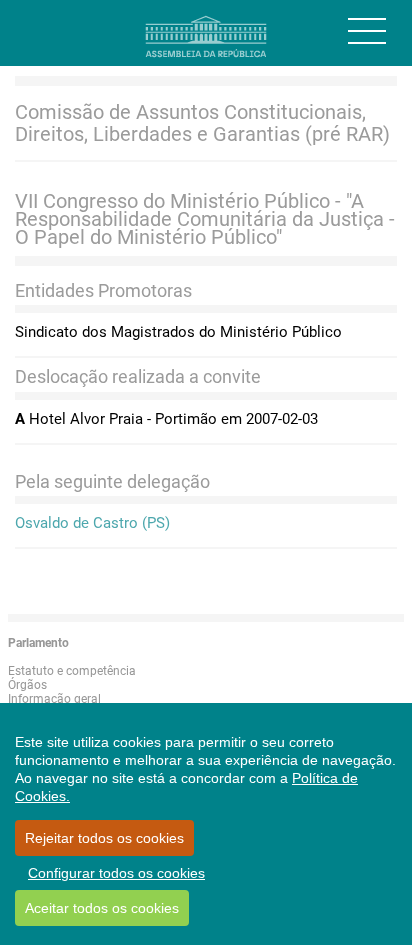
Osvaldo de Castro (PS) (92, 523)
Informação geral (54, 699)
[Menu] (367, 31)
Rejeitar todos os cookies (104, 838)
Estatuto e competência (72, 671)
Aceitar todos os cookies (102, 908)
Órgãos (27, 685)
